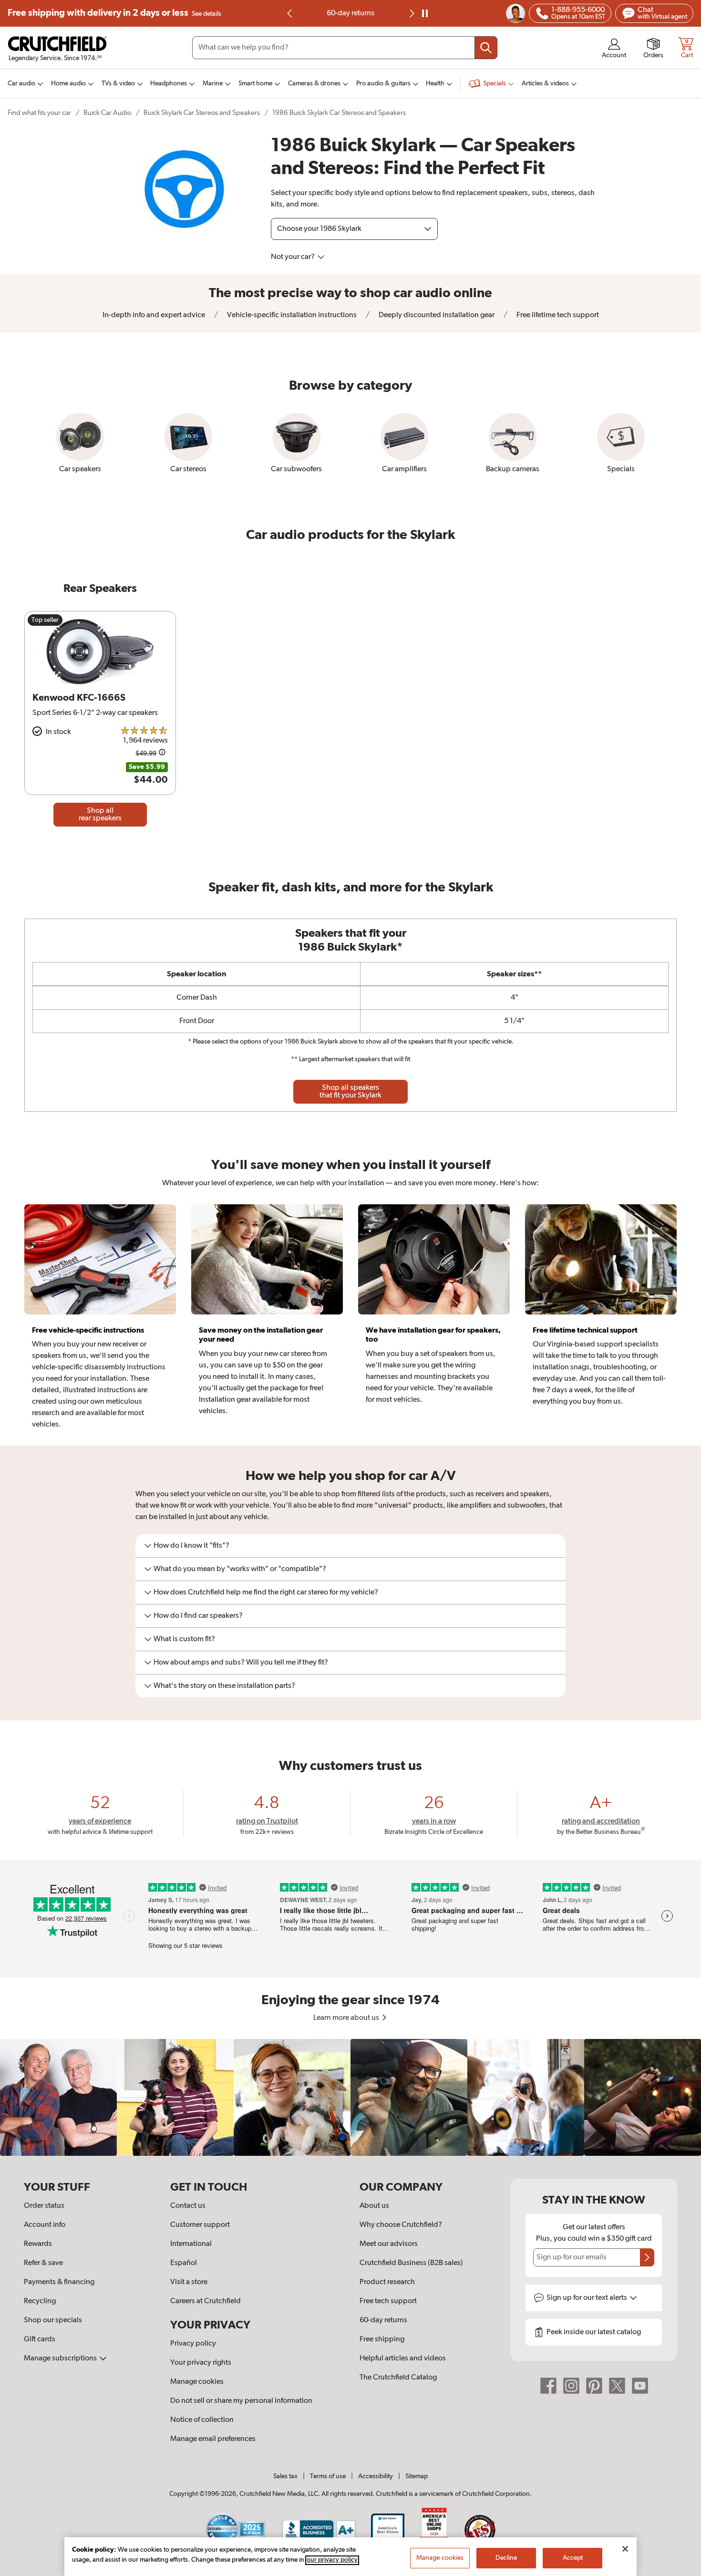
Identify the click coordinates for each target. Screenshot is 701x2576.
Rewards (38, 2244)
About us (374, 2206)
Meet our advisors (389, 2244)
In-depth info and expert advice (154, 315)
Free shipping (114, 13)
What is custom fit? (184, 1639)
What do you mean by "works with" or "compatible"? (240, 1569)
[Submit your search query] (486, 48)
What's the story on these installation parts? (224, 1686)
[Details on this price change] (162, 754)
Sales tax (285, 2476)
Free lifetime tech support (557, 315)
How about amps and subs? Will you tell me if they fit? (241, 1663)
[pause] (425, 13)
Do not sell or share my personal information (241, 2401)
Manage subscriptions (61, 2359)
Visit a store (189, 2282)
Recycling (40, 2301)
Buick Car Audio (107, 113)
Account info (45, 2225)
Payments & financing (59, 2282)
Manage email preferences (213, 2439)
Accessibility (376, 2476)
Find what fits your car (39, 113)
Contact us (188, 2206)
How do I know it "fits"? (191, 1546)
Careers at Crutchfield (206, 2301)
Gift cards (40, 2339)
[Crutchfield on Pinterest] (594, 2386)
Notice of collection (202, 2420)
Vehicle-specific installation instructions (291, 315)
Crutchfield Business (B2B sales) (411, 2263)
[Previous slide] (290, 13)
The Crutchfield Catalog (398, 2378)
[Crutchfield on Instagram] (571, 2386)
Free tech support (388, 2301)
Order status (44, 2206)
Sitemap (417, 2476)
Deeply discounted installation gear (436, 315)
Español (184, 2263)
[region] (350, 2097)
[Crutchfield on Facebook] (548, 2386)
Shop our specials (53, 2320)
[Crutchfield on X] (617, 2386)
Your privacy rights (201, 2363)
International (191, 2244)
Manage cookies (197, 2382)
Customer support (200, 2225)
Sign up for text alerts (588, 2298)
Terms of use (328, 2476)
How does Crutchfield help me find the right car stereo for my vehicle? (266, 1593)
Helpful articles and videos (403, 2359)
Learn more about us (347, 2018)
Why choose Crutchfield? (401, 2225)
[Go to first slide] (411, 13)
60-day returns (350, 13)
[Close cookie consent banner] (625, 2549)
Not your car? (294, 257)
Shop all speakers (350, 1092)
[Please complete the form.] (647, 2257)
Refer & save (43, 2263)
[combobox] (345, 48)
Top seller (45, 620)
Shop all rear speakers (100, 815)
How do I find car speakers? (198, 1616)
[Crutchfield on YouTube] (640, 2386)
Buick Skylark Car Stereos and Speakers (202, 113)
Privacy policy (193, 2344)
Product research (387, 2282)
